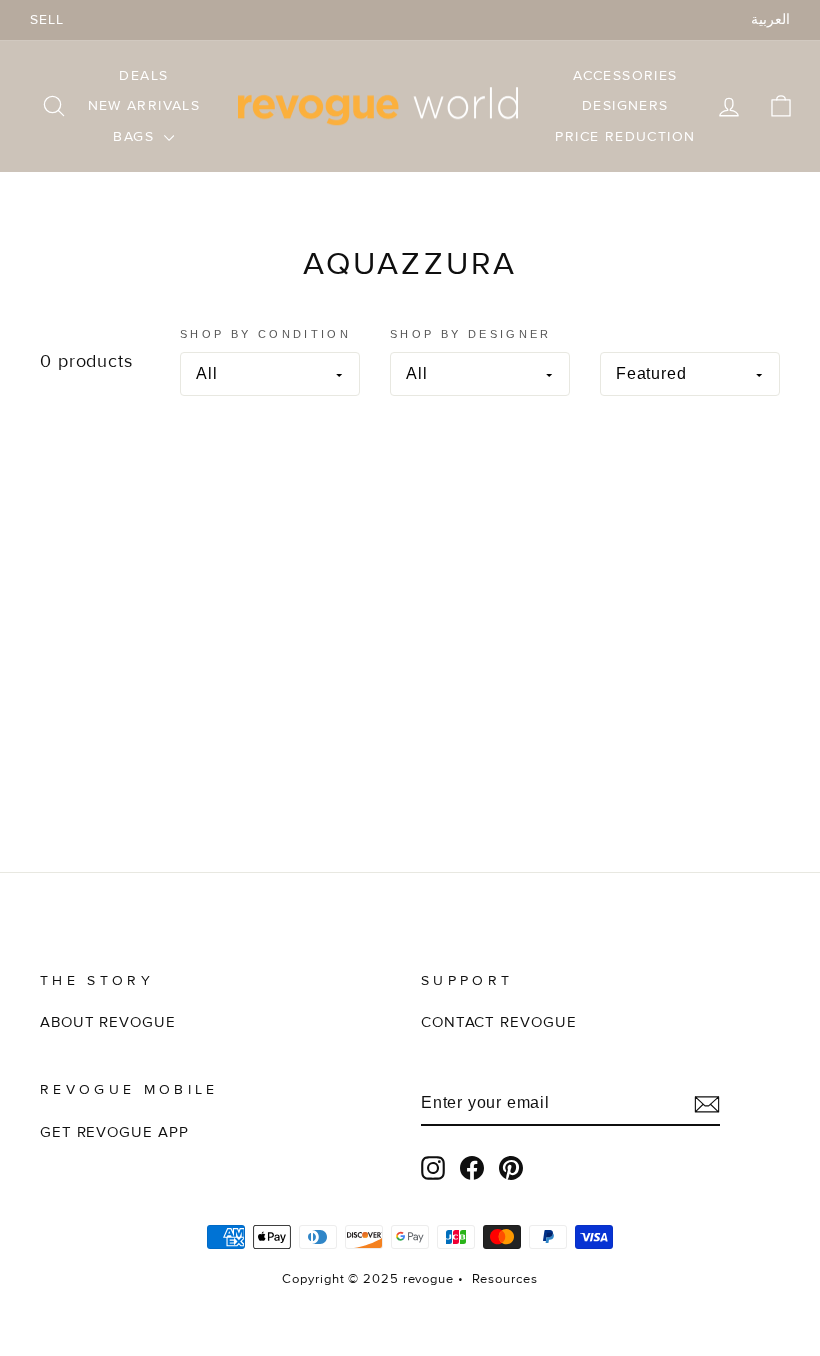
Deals (143, 75)
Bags (136, 136)
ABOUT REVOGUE (108, 1022)
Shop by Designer (471, 334)
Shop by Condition (265, 334)
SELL (47, 19)
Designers (625, 105)
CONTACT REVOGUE (499, 1022)
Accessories (625, 75)
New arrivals (144, 105)
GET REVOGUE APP (114, 1132)
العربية (770, 19)
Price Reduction (625, 136)
